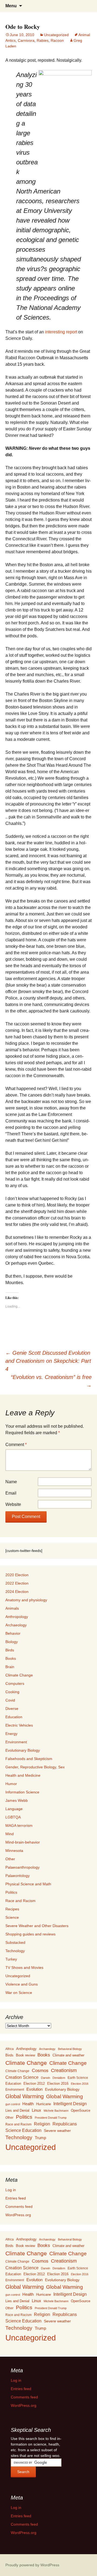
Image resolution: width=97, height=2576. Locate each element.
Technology (15, 1951)
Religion (42, 2124)
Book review (25, 2055)
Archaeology (16, 1625)
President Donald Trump (51, 2118)
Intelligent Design (70, 2104)
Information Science (22, 1792)
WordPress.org (18, 2215)
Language (14, 1809)
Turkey (11, 1959)
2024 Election (17, 1592)
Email (11, 1493)
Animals (12, 1608)
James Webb (17, 1800)
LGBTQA (13, 1817)
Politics (11, 1892)
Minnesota (14, 1851)
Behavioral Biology (70, 2049)
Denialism (59, 2078)
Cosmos (40, 2071)
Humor (11, 1784)
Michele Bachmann (56, 2111)
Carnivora (26, 40)
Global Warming (25, 2096)
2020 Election (17, 1575)
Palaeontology (18, 1876)
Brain (10, 1667)
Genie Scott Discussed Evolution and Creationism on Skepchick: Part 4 (48, 1361)
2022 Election (17, 1583)
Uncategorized (56, 35)
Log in (11, 2190)
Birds (10, 1650)
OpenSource (81, 2111)
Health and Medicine (23, 1775)
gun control (13, 2104)
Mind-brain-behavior (23, 1842)
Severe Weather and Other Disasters (37, 1926)
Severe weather (57, 2131)
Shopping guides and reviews (30, 1934)
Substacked (15, 1942)
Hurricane (44, 2104)
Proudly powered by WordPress (32, 2565)
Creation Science (22, 2077)
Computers (15, 1683)
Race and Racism (20, 1901)
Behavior (13, 1633)
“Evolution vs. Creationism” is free (51, 1381)
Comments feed (19, 2207)
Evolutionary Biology (23, 1750)
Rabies (43, 40)
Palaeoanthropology (22, 1867)
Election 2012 (34, 2084)
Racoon (57, 40)
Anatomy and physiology (26, 1600)
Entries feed (16, 2198)
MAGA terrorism (19, 1825)
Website (13, 1504)
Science (12, 1917)
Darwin (46, 2078)
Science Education (23, 2130)
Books (11, 1658)
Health (28, 2104)
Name (11, 1482)
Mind (10, 1834)
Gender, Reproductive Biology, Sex (35, 1767)
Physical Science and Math (28, 1884)
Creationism (64, 2070)
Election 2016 (58, 2084)
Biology (12, 1642)
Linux (37, 2110)
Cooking (12, 1692)
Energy (11, 1734)
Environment (16, 1742)
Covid (10, 1700)
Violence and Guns (22, 1984)
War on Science (19, 1993)
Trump (40, 2138)
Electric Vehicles (19, 1725)
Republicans (65, 2124)
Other (10, 1859)
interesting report (61, 332)
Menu (11, 6)
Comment (16, 1445)
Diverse (12, 1709)
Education (14, 1717)
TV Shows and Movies (24, 1968)
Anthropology (17, 1617)
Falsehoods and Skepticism (29, 1759)
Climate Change (19, 1675)
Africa (10, 2049)
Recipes (12, 1909)
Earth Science (78, 2078)
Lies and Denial (17, 2110)
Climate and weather (68, 2055)
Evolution (34, 2089)
